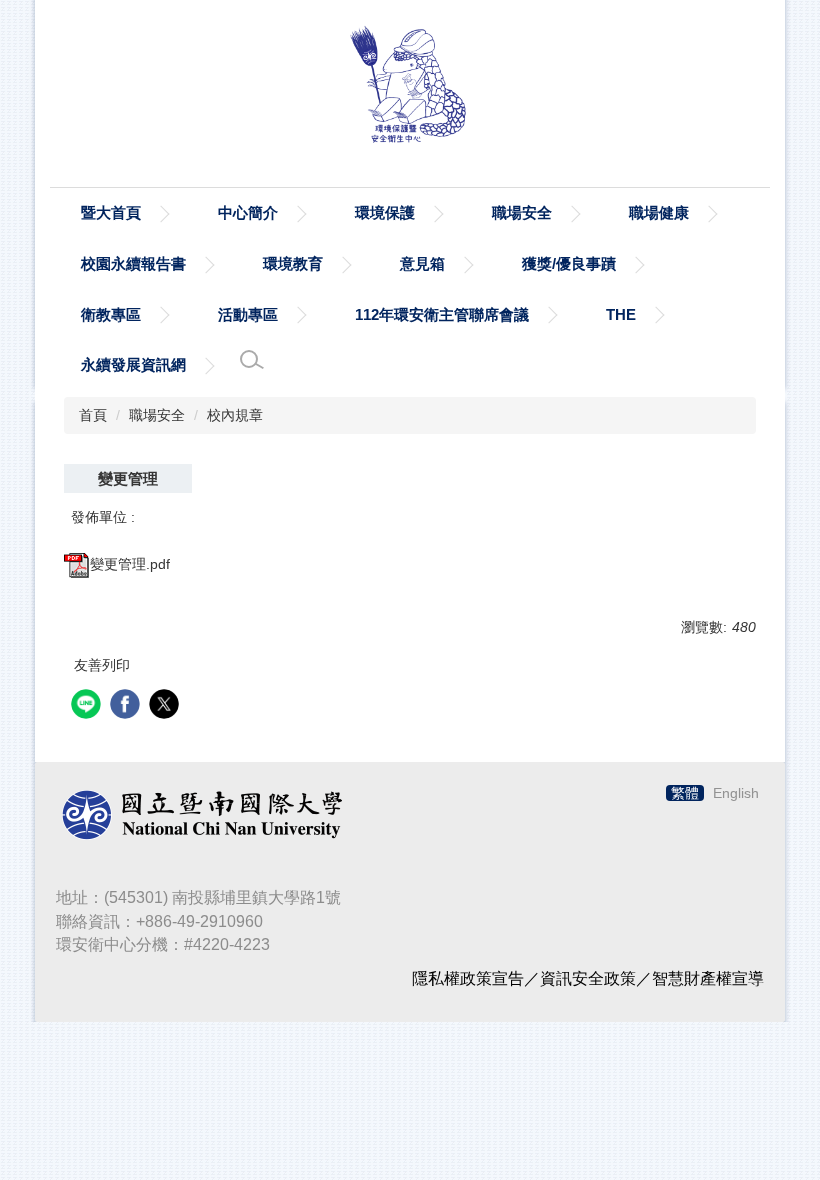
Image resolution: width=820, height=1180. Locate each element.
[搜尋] (252, 360)
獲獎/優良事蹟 (569, 263)
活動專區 (248, 314)
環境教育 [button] (293, 263)
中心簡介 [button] (248, 212)
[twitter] (166, 706)
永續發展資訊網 (133, 364)
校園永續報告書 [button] (133, 263)
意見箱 (422, 263)
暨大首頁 (111, 212)
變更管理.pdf (130, 564)
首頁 (93, 415)
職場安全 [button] (522, 212)
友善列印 (102, 665)
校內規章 (235, 415)
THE (621, 314)
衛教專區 (111, 314)
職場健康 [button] (659, 212)
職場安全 (157, 415)
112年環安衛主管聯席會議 (442, 314)
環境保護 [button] (385, 212)
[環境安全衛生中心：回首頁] (410, 88)
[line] (88, 706)
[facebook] (127, 706)
